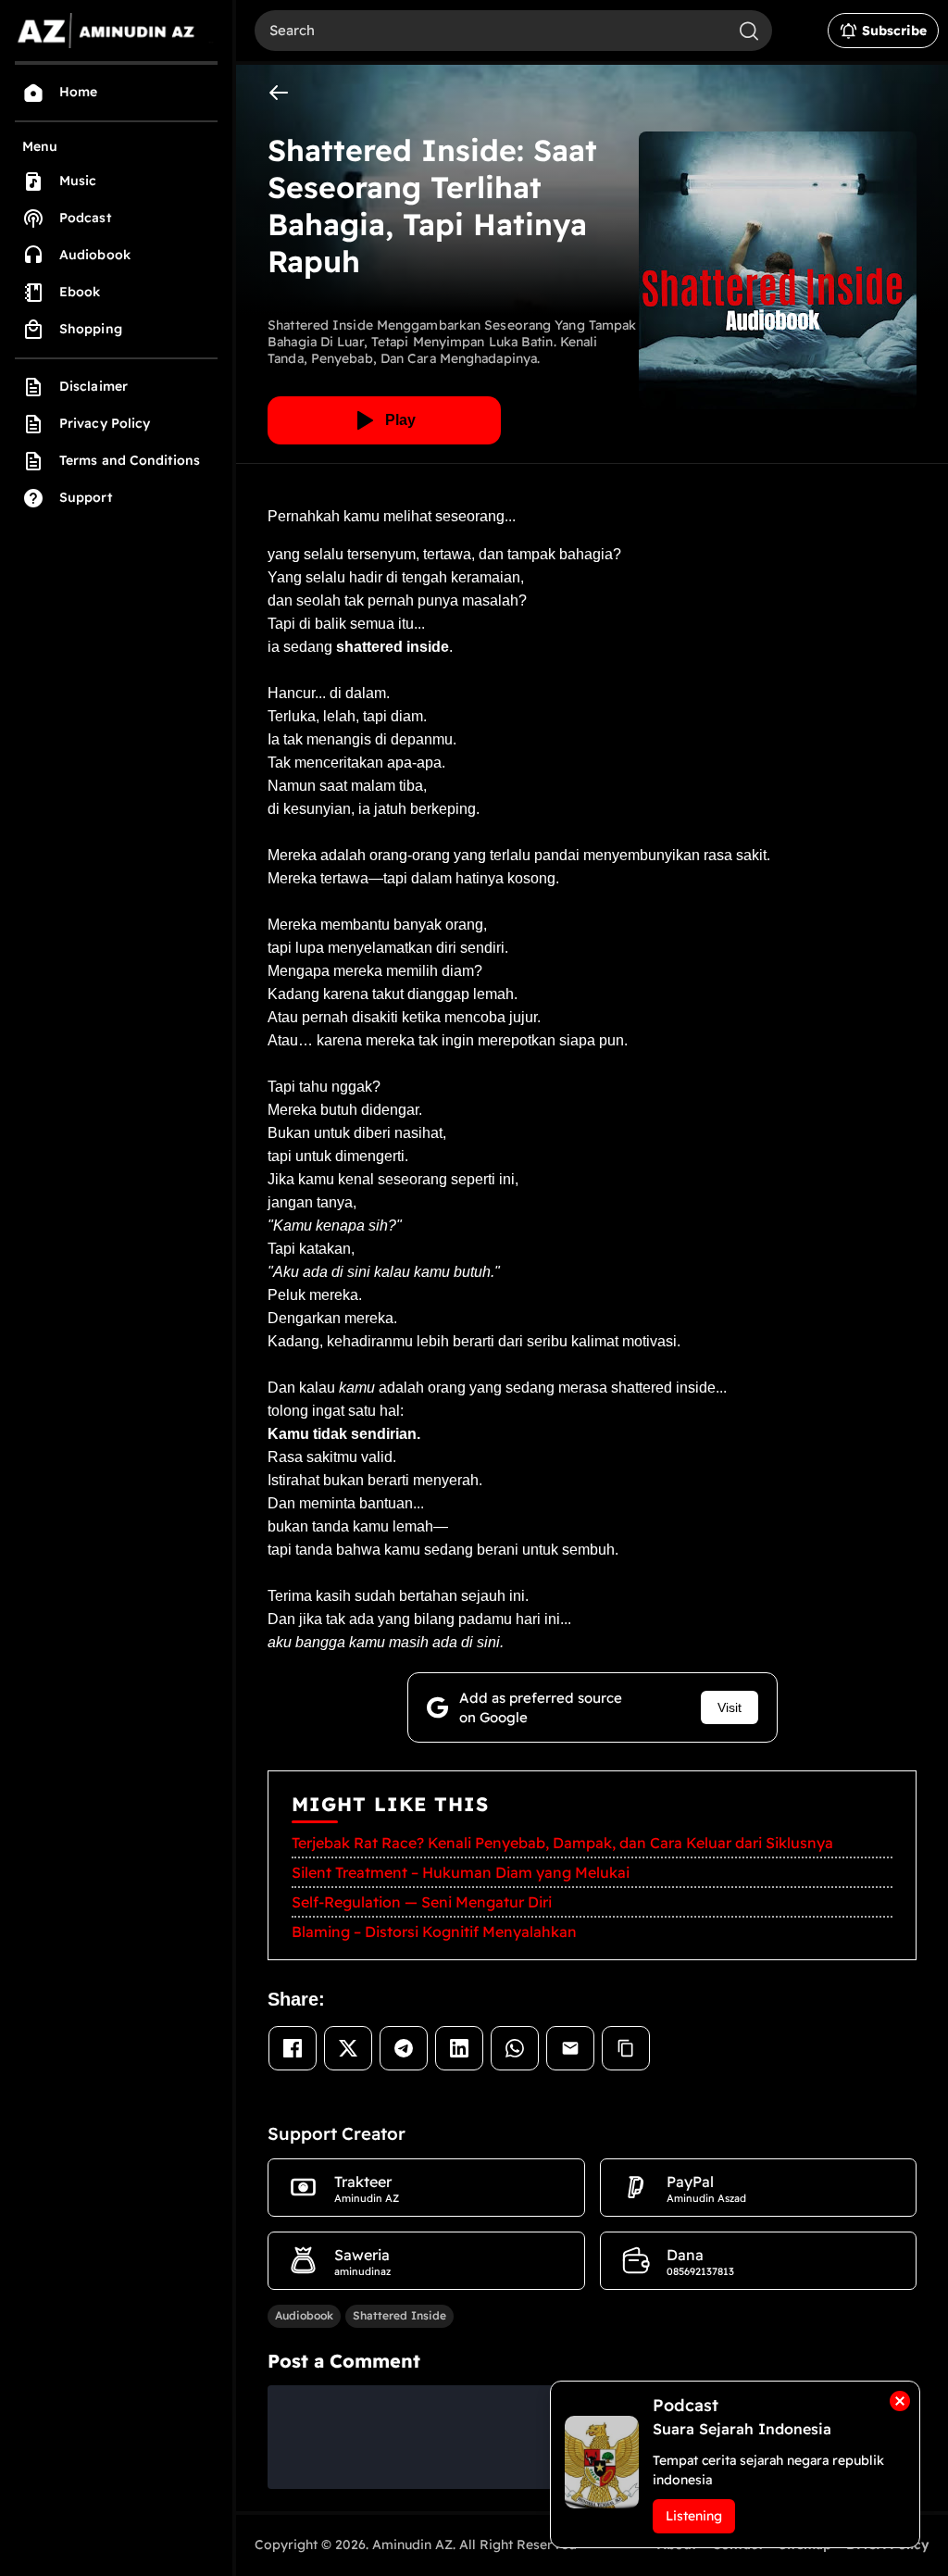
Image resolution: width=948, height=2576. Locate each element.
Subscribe (894, 31)
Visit (730, 1707)
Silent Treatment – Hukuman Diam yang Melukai (461, 1872)
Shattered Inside (399, 2315)
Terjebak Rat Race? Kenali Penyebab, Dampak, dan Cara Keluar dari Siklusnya (562, 1843)
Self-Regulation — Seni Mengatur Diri (422, 1902)
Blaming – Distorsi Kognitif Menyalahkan (434, 1932)
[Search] (749, 31)
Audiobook (304, 2315)
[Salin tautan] (626, 2048)
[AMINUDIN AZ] (116, 31)
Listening (694, 2516)
